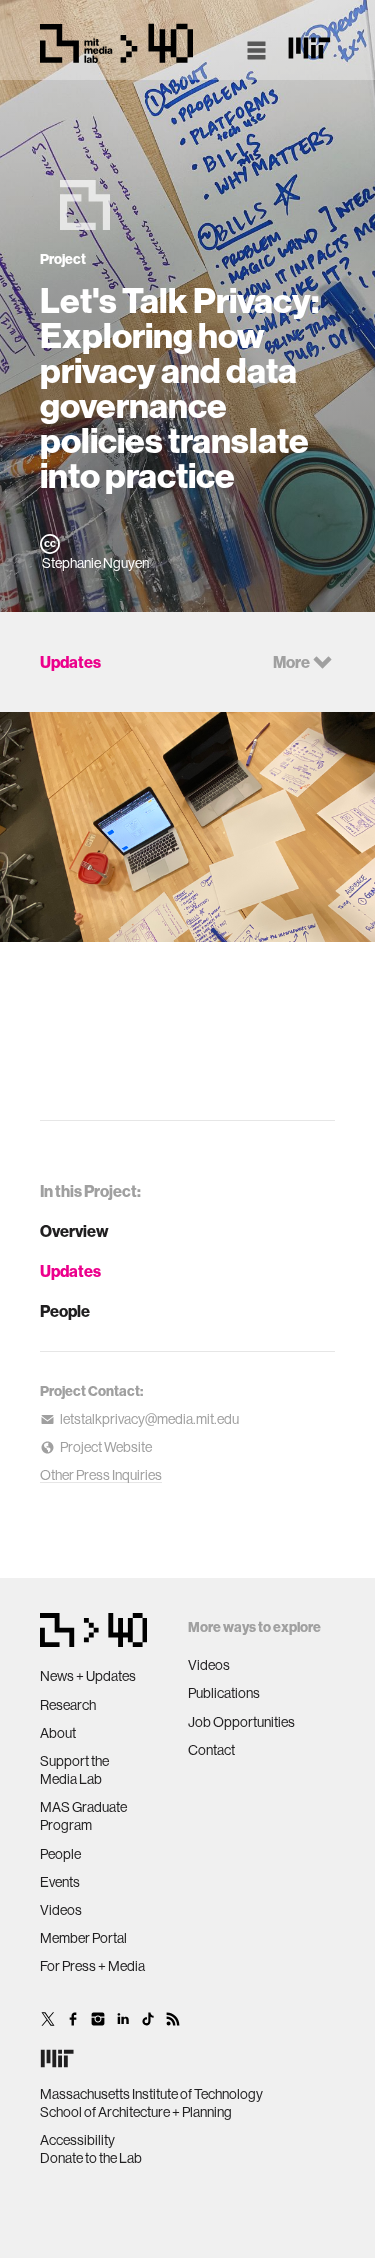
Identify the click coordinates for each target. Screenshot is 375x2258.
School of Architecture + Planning (136, 2112)
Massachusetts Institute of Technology (151, 2094)
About (58, 1733)
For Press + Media (92, 1966)
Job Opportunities (241, 1722)
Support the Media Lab (74, 1770)
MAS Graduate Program (83, 1816)
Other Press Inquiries (101, 1475)
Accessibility (77, 2140)
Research (68, 1705)
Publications (224, 1693)
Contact (211, 1750)
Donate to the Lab (91, 2158)
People (65, 1311)
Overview (74, 1231)
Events (60, 1882)
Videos (61, 1910)
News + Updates (88, 1676)
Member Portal (83, 1938)
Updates (70, 1271)
